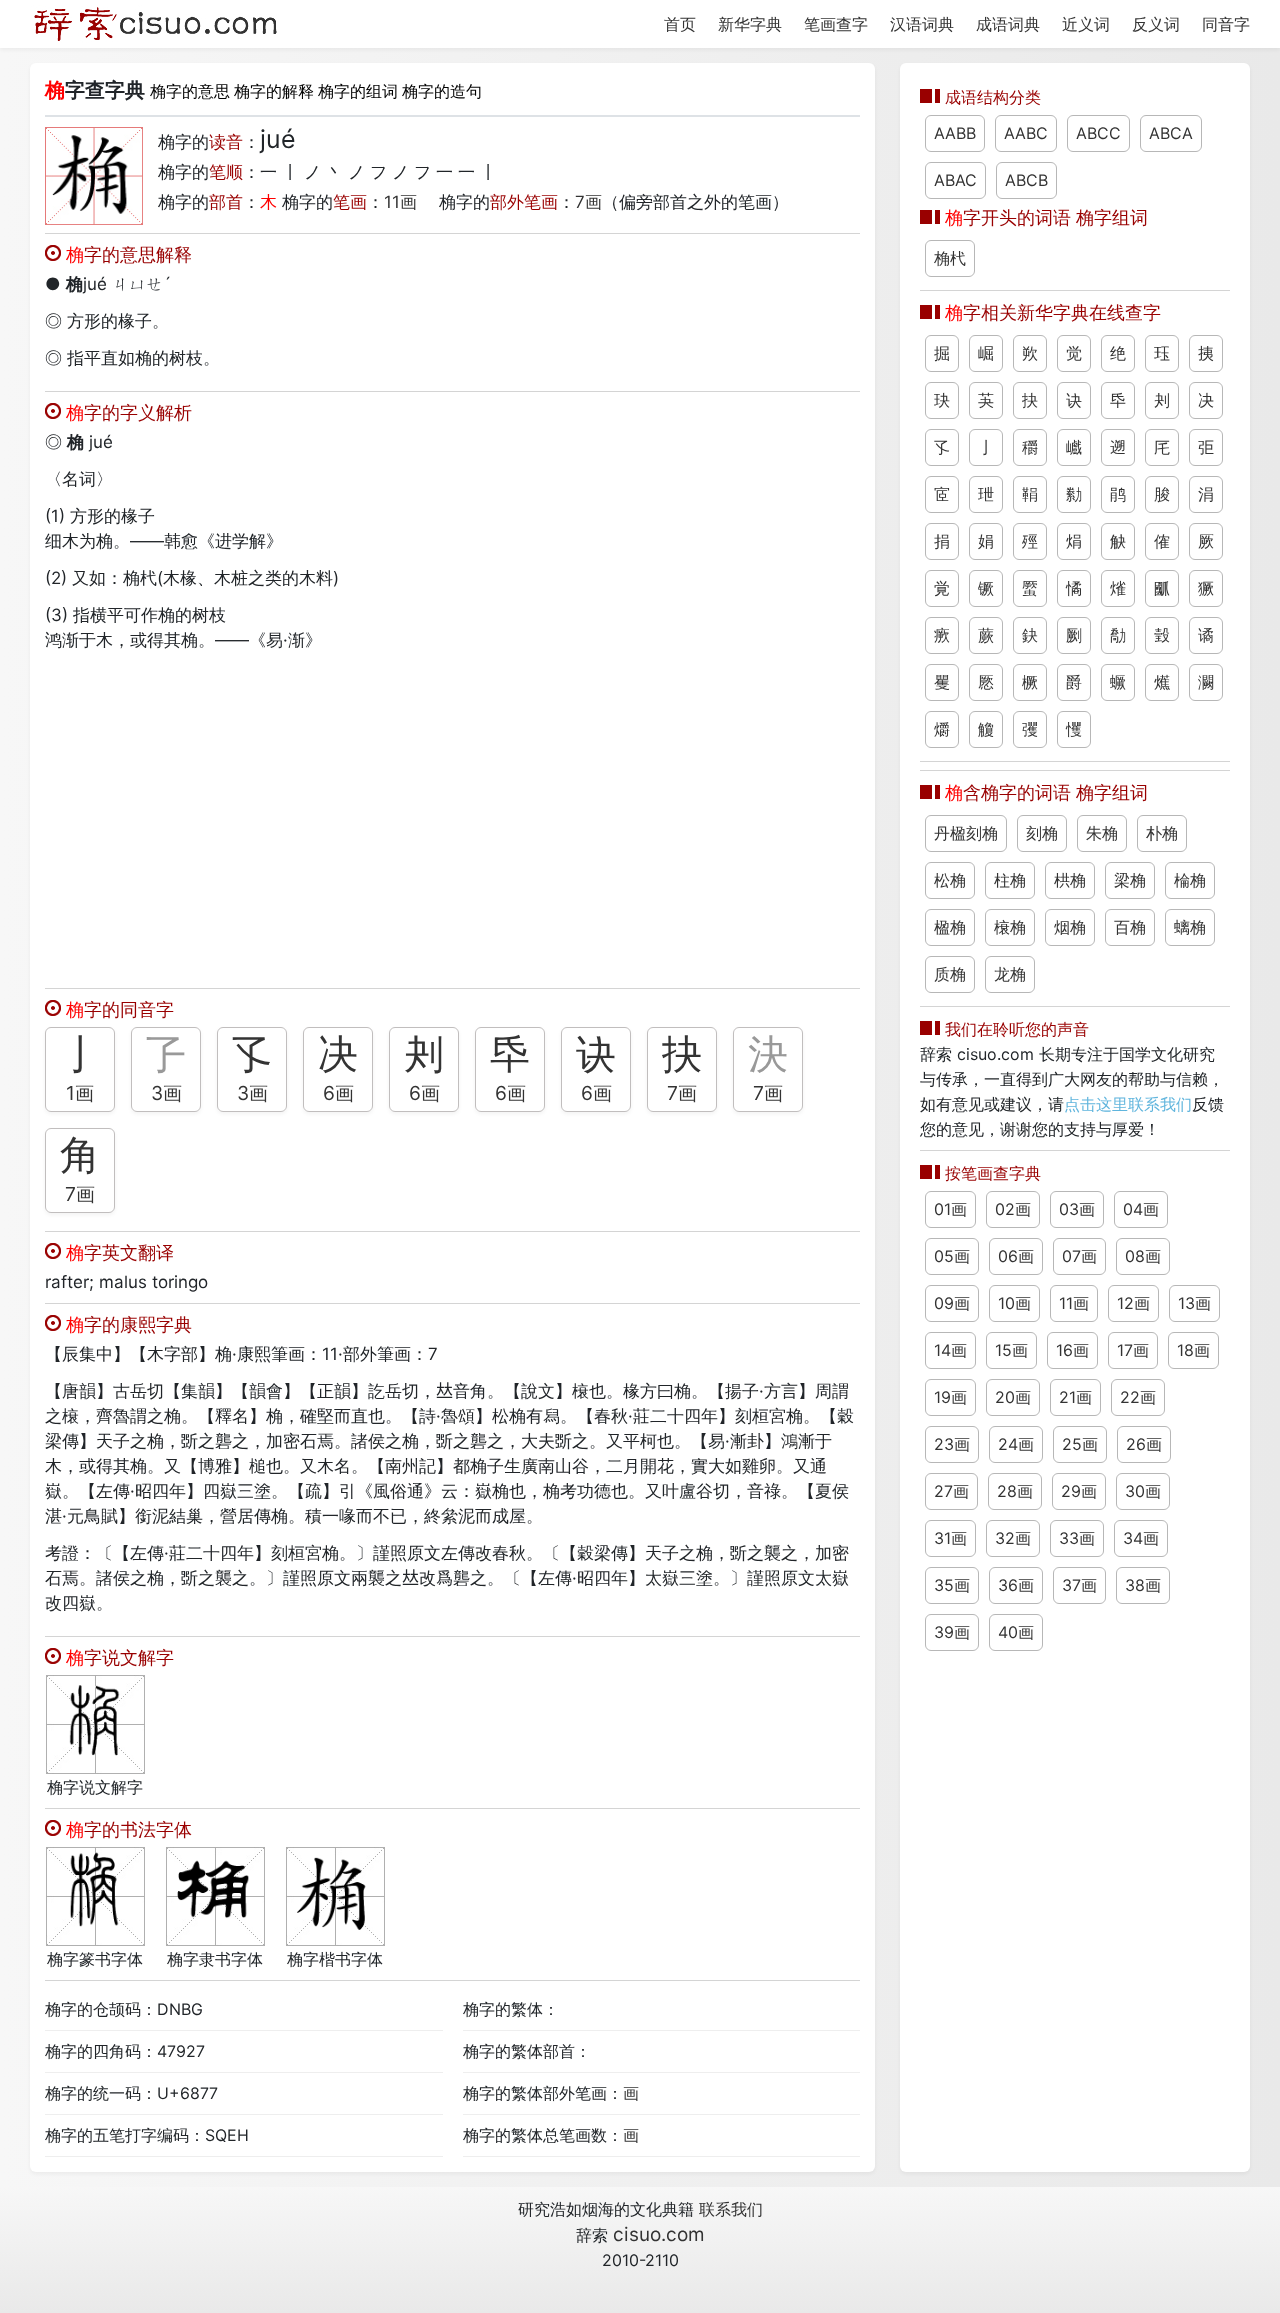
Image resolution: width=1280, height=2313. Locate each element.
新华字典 (750, 24)
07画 (1079, 1256)
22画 (1138, 1397)
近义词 (1086, 24)
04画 (1141, 1209)
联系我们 (731, 2209)
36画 (1016, 1585)
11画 (400, 202)
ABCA (1171, 133)
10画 (1014, 1303)
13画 (1194, 1303)
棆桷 (1190, 880)
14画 (950, 1350)
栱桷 (1070, 880)
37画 (1079, 1585)
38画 (1143, 1585)
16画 (1072, 1350)
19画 (950, 1397)
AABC (1026, 133)
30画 (1143, 1491)
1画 (80, 1093)
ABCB (1026, 180)
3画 (166, 1093)
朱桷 (1102, 833)
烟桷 (1070, 927)
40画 (1016, 1632)
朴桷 (1162, 833)
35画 (952, 1585)
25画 (1080, 1444)
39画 (952, 1632)
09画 (952, 1303)
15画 (1011, 1350)
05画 (952, 1256)
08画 (1143, 1256)
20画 (1013, 1397)
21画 (1075, 1397)
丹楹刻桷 (966, 833)
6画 (338, 1093)
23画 (952, 1444)
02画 (1013, 1209)
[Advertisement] (452, 815)
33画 (1077, 1538)
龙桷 (1010, 974)
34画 (1141, 1538)
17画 (1133, 1350)
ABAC (955, 180)
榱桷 (1010, 927)
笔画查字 (836, 24)
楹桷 (950, 927)
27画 (951, 1491)
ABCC (1098, 133)
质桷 (950, 974)
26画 (1144, 1444)
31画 (950, 1538)
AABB (955, 133)
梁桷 (1130, 880)
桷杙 (950, 258)
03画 (1077, 1209)
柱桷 (1010, 880)
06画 (1016, 1256)
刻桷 (1042, 833)
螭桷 (1190, 927)
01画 (950, 1209)
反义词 (1156, 24)
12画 (1133, 1303)
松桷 (950, 880)
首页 (680, 24)
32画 (1013, 1538)
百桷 (1130, 927)
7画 (588, 202)
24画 (1016, 1444)
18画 (1193, 1350)
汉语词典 (922, 24)
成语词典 (1008, 24)
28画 (1015, 1491)
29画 (1079, 1491)
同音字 (1226, 24)
